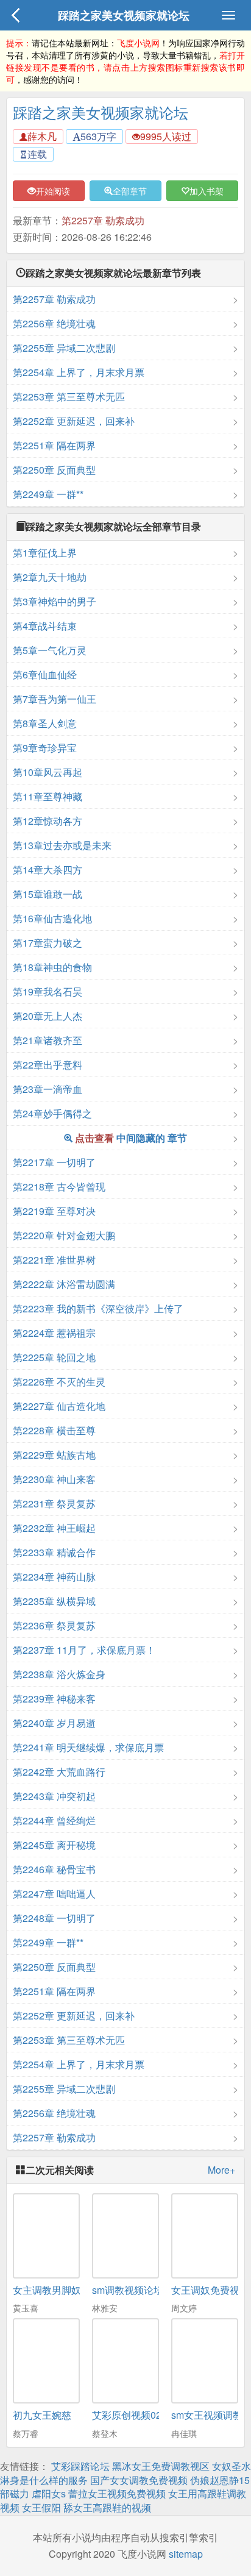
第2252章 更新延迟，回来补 (74, 421)
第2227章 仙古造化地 (59, 1406)
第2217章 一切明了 (54, 1162)
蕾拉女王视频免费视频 (117, 2493)
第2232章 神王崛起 (54, 1528)
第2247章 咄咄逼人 (54, 1894)
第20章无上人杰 (48, 1016)
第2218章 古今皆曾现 (59, 1187)
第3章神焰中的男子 (55, 601)
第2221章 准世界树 (54, 1260)
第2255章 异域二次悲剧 (64, 348)
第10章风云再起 (48, 772)
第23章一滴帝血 (48, 1089)
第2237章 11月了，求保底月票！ (84, 1650)
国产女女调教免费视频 (139, 2480)
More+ (221, 2170)
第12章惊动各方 (48, 821)
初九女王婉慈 (42, 2415)
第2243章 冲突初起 (54, 1796)
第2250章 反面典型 (54, 470)
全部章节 (130, 191)
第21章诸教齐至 (48, 1040)
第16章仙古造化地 (52, 918)
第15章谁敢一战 (48, 894)
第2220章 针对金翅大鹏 (64, 1235)
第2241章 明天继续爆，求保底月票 (88, 1747)
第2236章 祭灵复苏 (54, 1625)
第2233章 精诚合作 (54, 1552)
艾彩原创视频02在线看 (141, 2415)
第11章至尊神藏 (48, 796)
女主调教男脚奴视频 (57, 2290)
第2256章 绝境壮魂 (54, 323)
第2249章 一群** (48, 494)
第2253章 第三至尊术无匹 (69, 397)
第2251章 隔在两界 (54, 445)
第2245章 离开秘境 (54, 1845)
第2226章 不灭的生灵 (59, 1382)
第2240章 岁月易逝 (54, 1723)
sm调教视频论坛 (128, 2290)
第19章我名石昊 (48, 991)
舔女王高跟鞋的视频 (107, 2507)
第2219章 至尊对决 (54, 1211)
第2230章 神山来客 (54, 1479)
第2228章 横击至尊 (54, 1430)
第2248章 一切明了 (54, 1918)
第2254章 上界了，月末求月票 (79, 372)
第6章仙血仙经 (45, 674)
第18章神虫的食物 (52, 967)
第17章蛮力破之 (48, 943)
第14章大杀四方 (48, 870)
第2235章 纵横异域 (54, 1601)
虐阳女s (49, 2493)
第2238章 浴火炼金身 (59, 1674)
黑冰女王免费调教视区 (161, 2466)
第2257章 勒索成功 (103, 220)
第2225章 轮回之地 (54, 1357)
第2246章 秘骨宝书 (54, 1869)
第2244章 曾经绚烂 (54, 1820)
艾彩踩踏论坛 (80, 2466)
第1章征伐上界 (45, 553)
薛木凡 (42, 136)
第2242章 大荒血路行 (59, 1772)
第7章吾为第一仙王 (55, 699)
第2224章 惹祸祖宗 (54, 1333)
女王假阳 (41, 2507)
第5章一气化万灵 (50, 650)
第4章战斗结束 (45, 626)
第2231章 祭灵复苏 (54, 1503)
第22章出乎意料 (48, 1065)
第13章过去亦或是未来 (62, 845)
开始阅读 (53, 191)
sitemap (186, 2554)
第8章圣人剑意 (45, 723)
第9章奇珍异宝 (45, 748)
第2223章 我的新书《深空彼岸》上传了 (98, 1308)
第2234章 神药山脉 (54, 1577)
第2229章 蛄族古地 (54, 1455)
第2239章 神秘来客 (54, 1699)
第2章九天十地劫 (50, 577)
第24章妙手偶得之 (52, 1113)
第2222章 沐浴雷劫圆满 (64, 1284)
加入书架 (207, 191)
